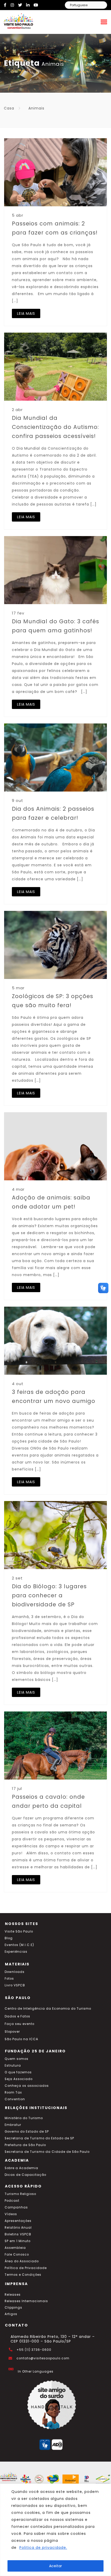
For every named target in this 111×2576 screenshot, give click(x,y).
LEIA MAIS (26, 313)
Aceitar (55, 2566)
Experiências (16, 1952)
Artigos (11, 2314)
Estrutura (13, 2066)
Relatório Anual (18, 2228)
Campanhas (16, 2207)
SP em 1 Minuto (18, 2241)
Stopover (12, 2032)
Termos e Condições (23, 2275)
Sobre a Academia (21, 2168)
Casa (9, 108)
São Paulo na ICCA (21, 2039)
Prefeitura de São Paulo (25, 2145)
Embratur (13, 2125)
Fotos (9, 1979)
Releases (13, 2295)
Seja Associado (19, 2079)
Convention (15, 2099)
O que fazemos (18, 2072)
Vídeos (11, 2214)
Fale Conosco (17, 2255)
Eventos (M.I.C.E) (19, 1945)
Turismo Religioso (20, 2194)
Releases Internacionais (26, 2301)
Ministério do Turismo (24, 2118)
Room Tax (13, 2092)
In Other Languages (36, 2372)
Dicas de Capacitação (25, 2175)
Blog (9, 1938)
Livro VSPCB (15, 1985)
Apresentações (18, 2221)
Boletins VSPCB (18, 2234)
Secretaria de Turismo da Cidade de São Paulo (47, 2152)
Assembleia (15, 2248)
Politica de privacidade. (43, 2548)
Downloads (15, 1972)
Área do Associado (22, 2261)
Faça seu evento (19, 2024)
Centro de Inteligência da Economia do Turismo (48, 2009)
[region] (55, 2530)
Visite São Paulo (19, 1931)
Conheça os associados (27, 2086)
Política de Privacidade (26, 2268)
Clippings (13, 2308)
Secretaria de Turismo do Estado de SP (39, 2138)
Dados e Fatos (17, 2016)
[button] (103, 1288)
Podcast (12, 2201)
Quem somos (17, 2059)
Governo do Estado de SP (27, 2132)
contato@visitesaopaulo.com (43, 2358)
